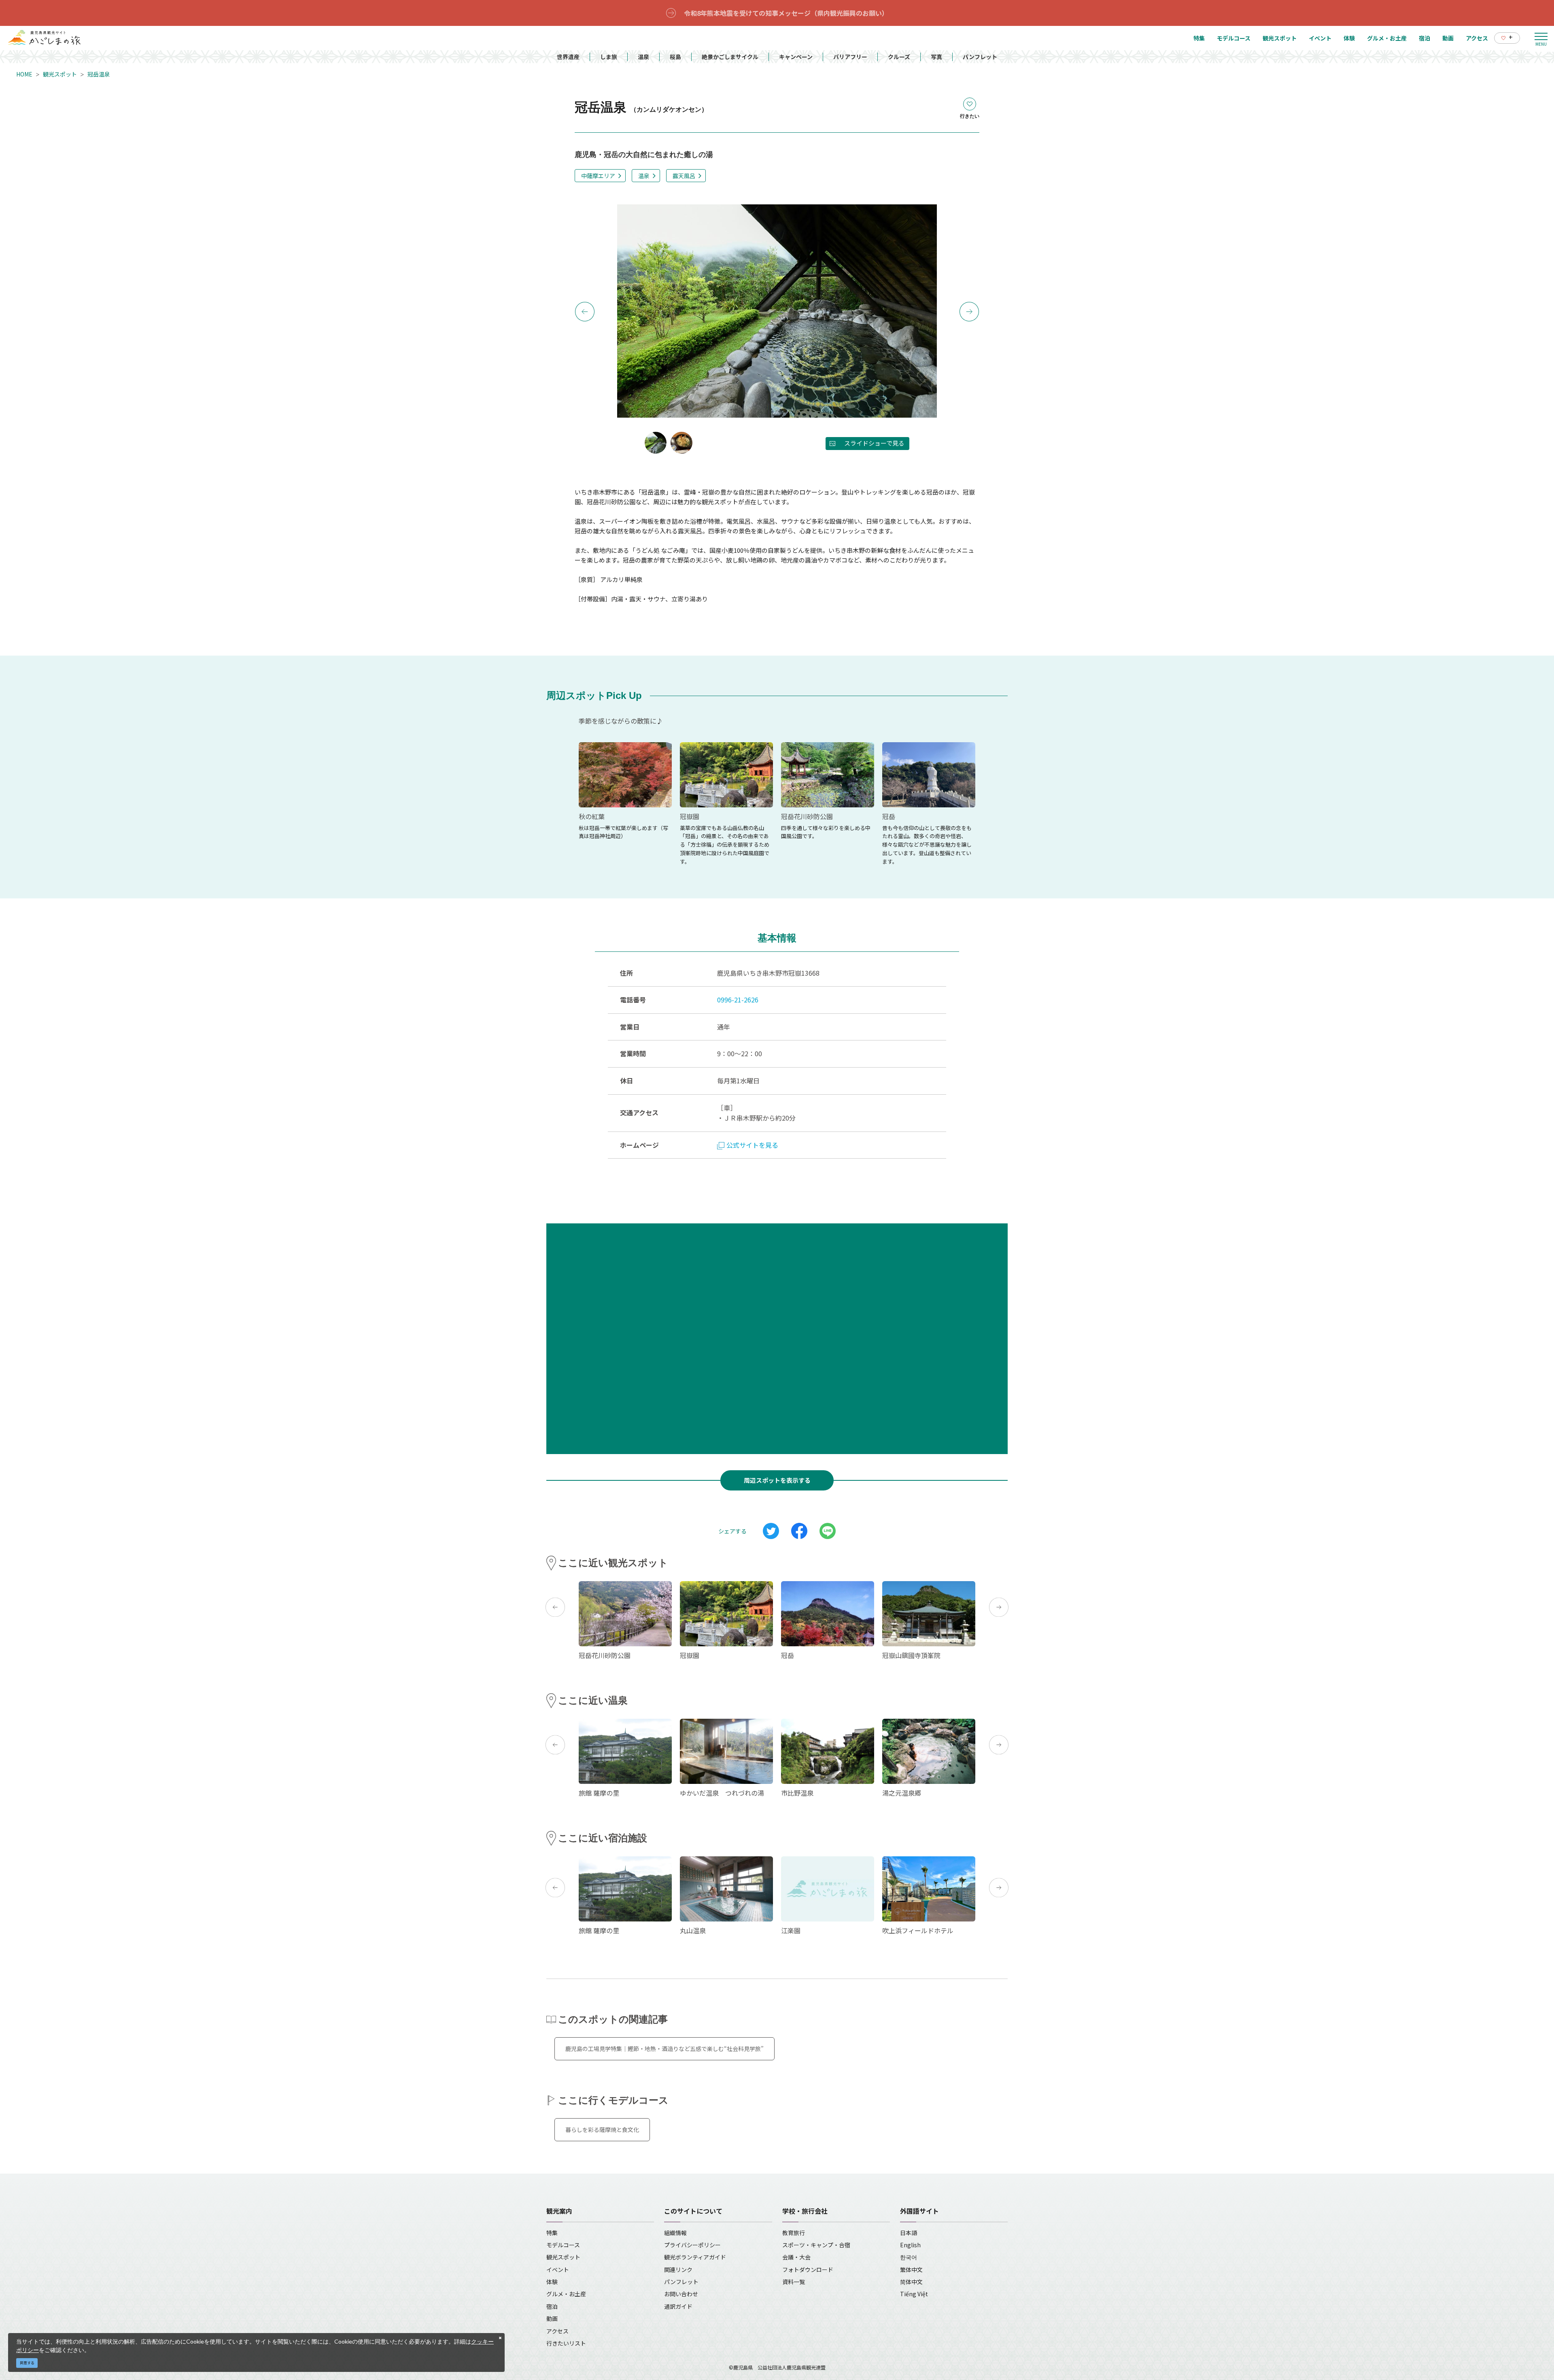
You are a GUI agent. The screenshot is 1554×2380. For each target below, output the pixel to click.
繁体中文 (911, 2270)
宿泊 (552, 2306)
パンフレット (980, 57)
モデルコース (563, 2245)
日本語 (909, 2233)
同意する (27, 2363)
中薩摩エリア (598, 176)
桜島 (675, 57)
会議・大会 (796, 2257)
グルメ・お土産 (566, 2294)
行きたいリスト (566, 2343)
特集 (552, 2233)
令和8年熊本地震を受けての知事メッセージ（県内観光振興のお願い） (786, 13)
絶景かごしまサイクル (730, 57)
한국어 (909, 2257)
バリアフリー (850, 57)
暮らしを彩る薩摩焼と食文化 (602, 2129)
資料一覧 (794, 2282)
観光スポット (60, 74)
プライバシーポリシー (692, 2245)
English (910, 2245)
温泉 (643, 57)
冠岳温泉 (99, 74)
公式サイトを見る (752, 1145)
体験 (552, 2282)
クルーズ (899, 57)
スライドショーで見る (874, 443)
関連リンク (678, 2270)
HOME (24, 74)
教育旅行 (794, 2233)
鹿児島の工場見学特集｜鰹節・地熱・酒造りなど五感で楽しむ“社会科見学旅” (664, 2049)
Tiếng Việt (914, 2294)
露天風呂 (684, 176)
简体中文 (911, 2282)
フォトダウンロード (808, 2270)
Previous (585, 312)
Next (969, 312)
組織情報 (675, 2233)
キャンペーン (796, 57)
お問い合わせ (681, 2294)
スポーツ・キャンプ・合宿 (816, 2245)
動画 (552, 2318)
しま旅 (609, 57)
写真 (936, 57)
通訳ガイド (678, 2306)
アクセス (557, 2331)
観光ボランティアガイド (695, 2257)
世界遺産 (568, 57)
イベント (558, 2270)
